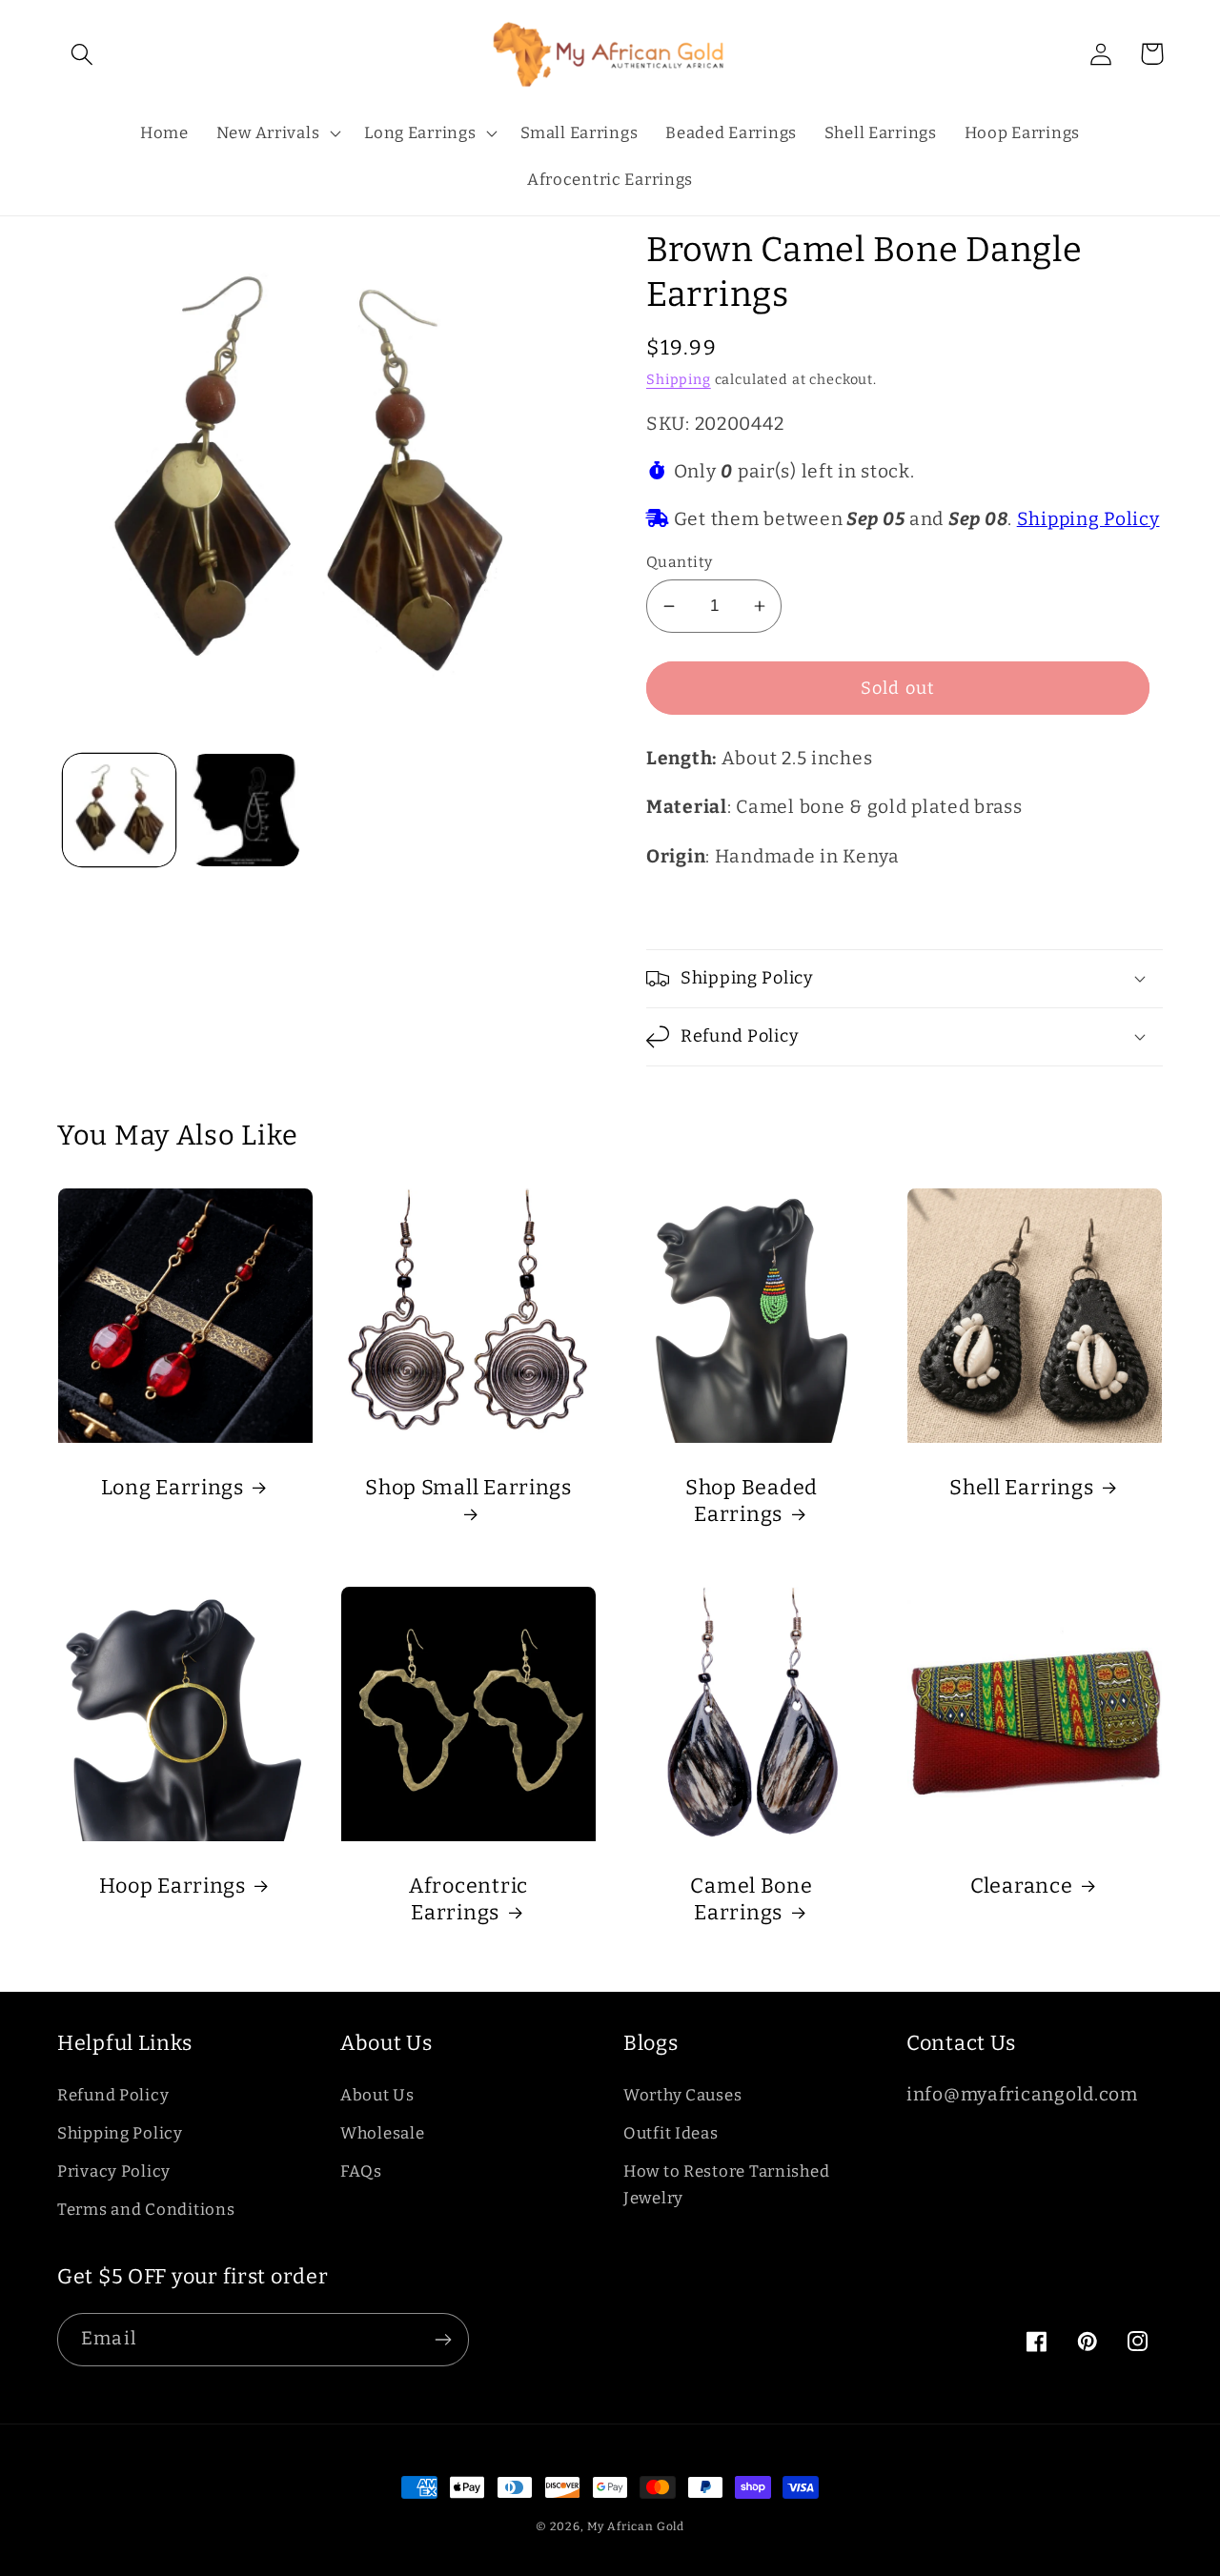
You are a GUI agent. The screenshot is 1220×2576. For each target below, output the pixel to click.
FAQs (361, 2171)
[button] (82, 54)
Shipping (679, 380)
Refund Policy (113, 2095)
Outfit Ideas (671, 2133)
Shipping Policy (1088, 519)
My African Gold (636, 2526)
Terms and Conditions (146, 2209)
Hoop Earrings (173, 1886)
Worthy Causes (682, 2095)
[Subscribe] (443, 2340)
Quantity (680, 562)
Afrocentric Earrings (468, 1899)
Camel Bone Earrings (751, 1899)
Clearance (1021, 1886)
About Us (377, 2095)
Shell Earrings (1021, 1488)
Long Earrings (173, 1488)
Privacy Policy (114, 2171)
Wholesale (382, 2133)
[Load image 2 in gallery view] (243, 810)
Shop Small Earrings (468, 1488)
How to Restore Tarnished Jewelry (726, 2184)
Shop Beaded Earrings (752, 1501)
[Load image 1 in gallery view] (119, 810)
